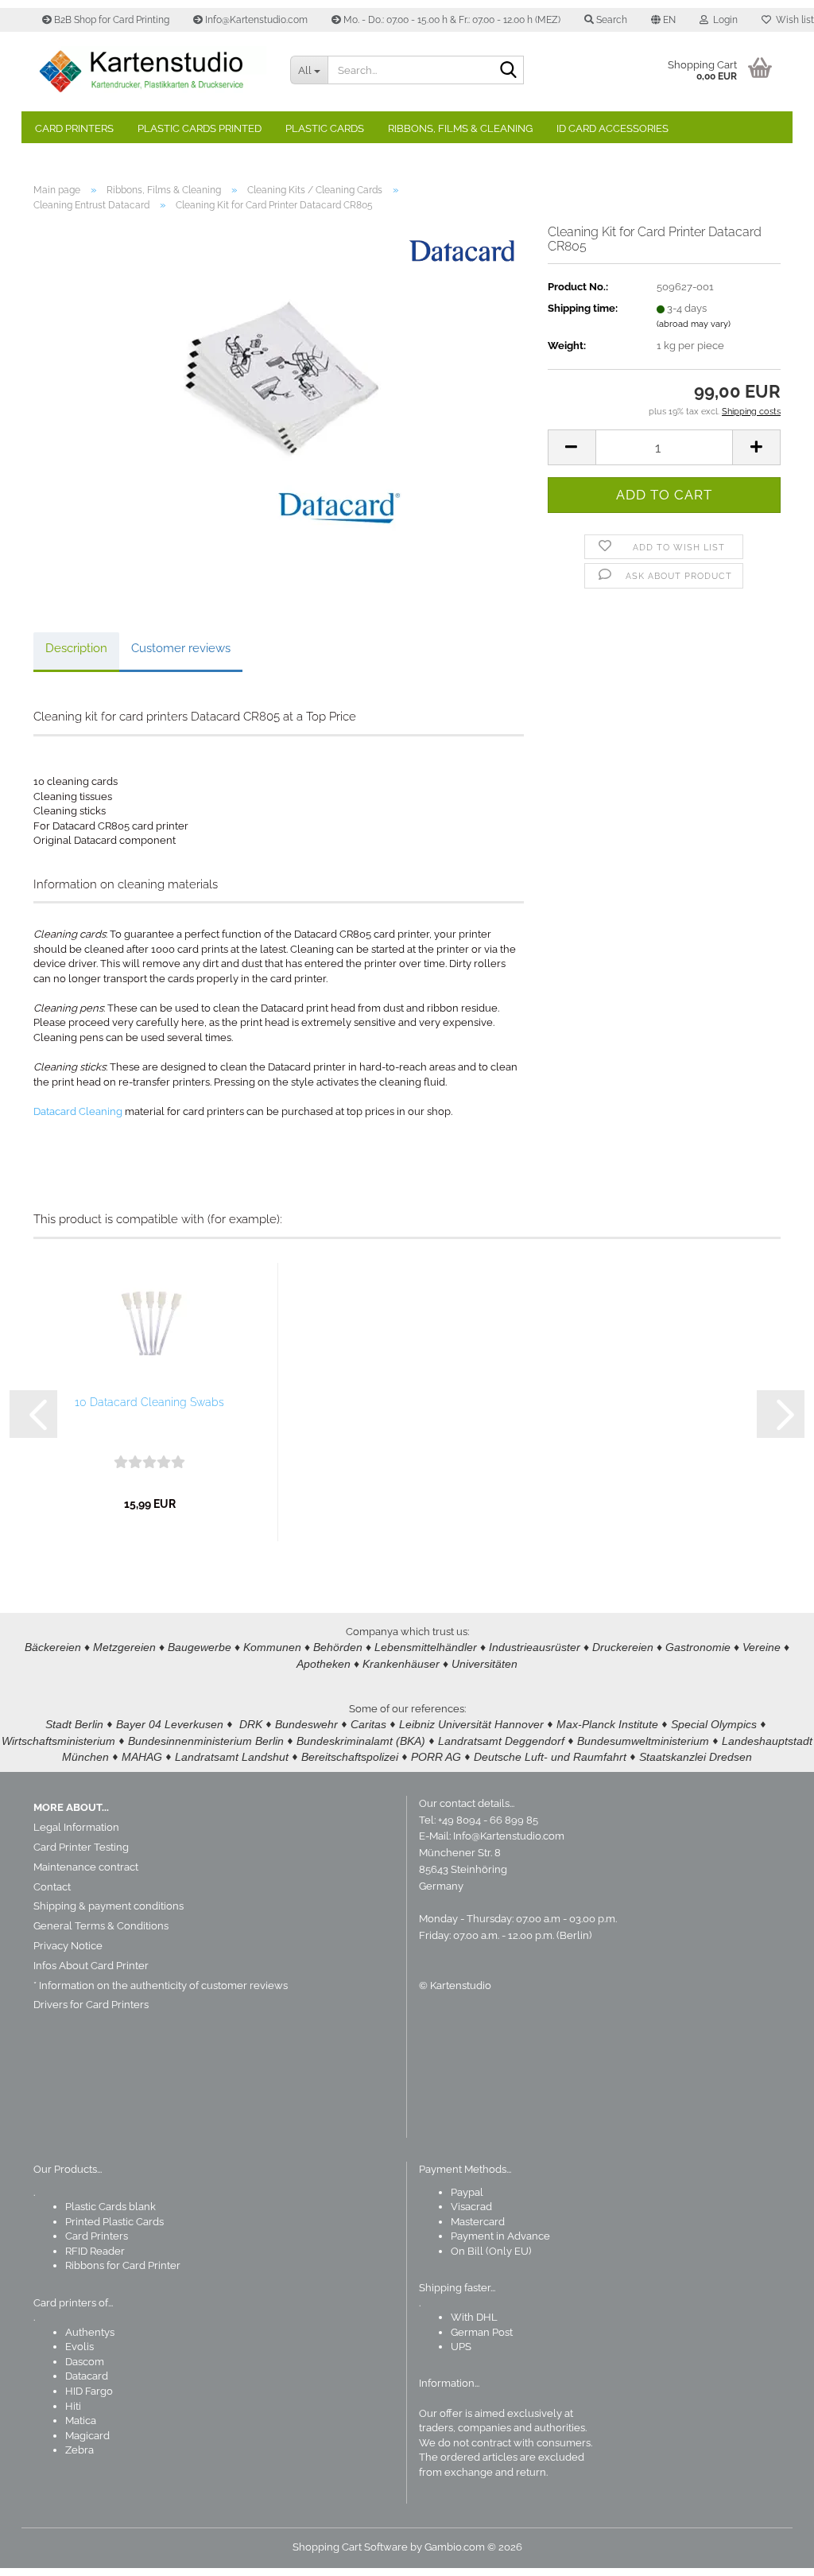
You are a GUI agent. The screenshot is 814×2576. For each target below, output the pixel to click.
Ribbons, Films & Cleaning (460, 128)
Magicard (87, 2436)
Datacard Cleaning (78, 1111)
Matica (81, 2421)
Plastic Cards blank (110, 2207)
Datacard (87, 2376)
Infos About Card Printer (91, 1966)
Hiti (73, 2406)
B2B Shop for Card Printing (110, 20)
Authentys (90, 2332)
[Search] (509, 71)
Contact (52, 1887)
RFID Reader (95, 2251)
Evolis (79, 2347)
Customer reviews (181, 648)
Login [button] (723, 20)
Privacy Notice (68, 1946)
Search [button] (610, 20)
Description (76, 648)
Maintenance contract (86, 1867)
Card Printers (74, 128)
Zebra (79, 2450)
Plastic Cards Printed (200, 128)
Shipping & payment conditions (109, 1906)
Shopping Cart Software (350, 2547)
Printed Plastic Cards (114, 2222)
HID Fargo (89, 2391)
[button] (663, 20)
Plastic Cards (325, 128)
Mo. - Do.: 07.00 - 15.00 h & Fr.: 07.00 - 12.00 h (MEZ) (451, 20)
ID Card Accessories (612, 128)
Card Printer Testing (81, 1847)
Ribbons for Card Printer (123, 2265)
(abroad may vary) (694, 324)
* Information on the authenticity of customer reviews (161, 1985)
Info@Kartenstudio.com (255, 20)
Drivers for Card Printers (91, 2005)
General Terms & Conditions (101, 1926)
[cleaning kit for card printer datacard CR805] (278, 403)
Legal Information (76, 1827)
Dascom (85, 2362)
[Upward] (770, 2552)
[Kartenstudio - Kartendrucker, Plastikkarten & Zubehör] (150, 72)
